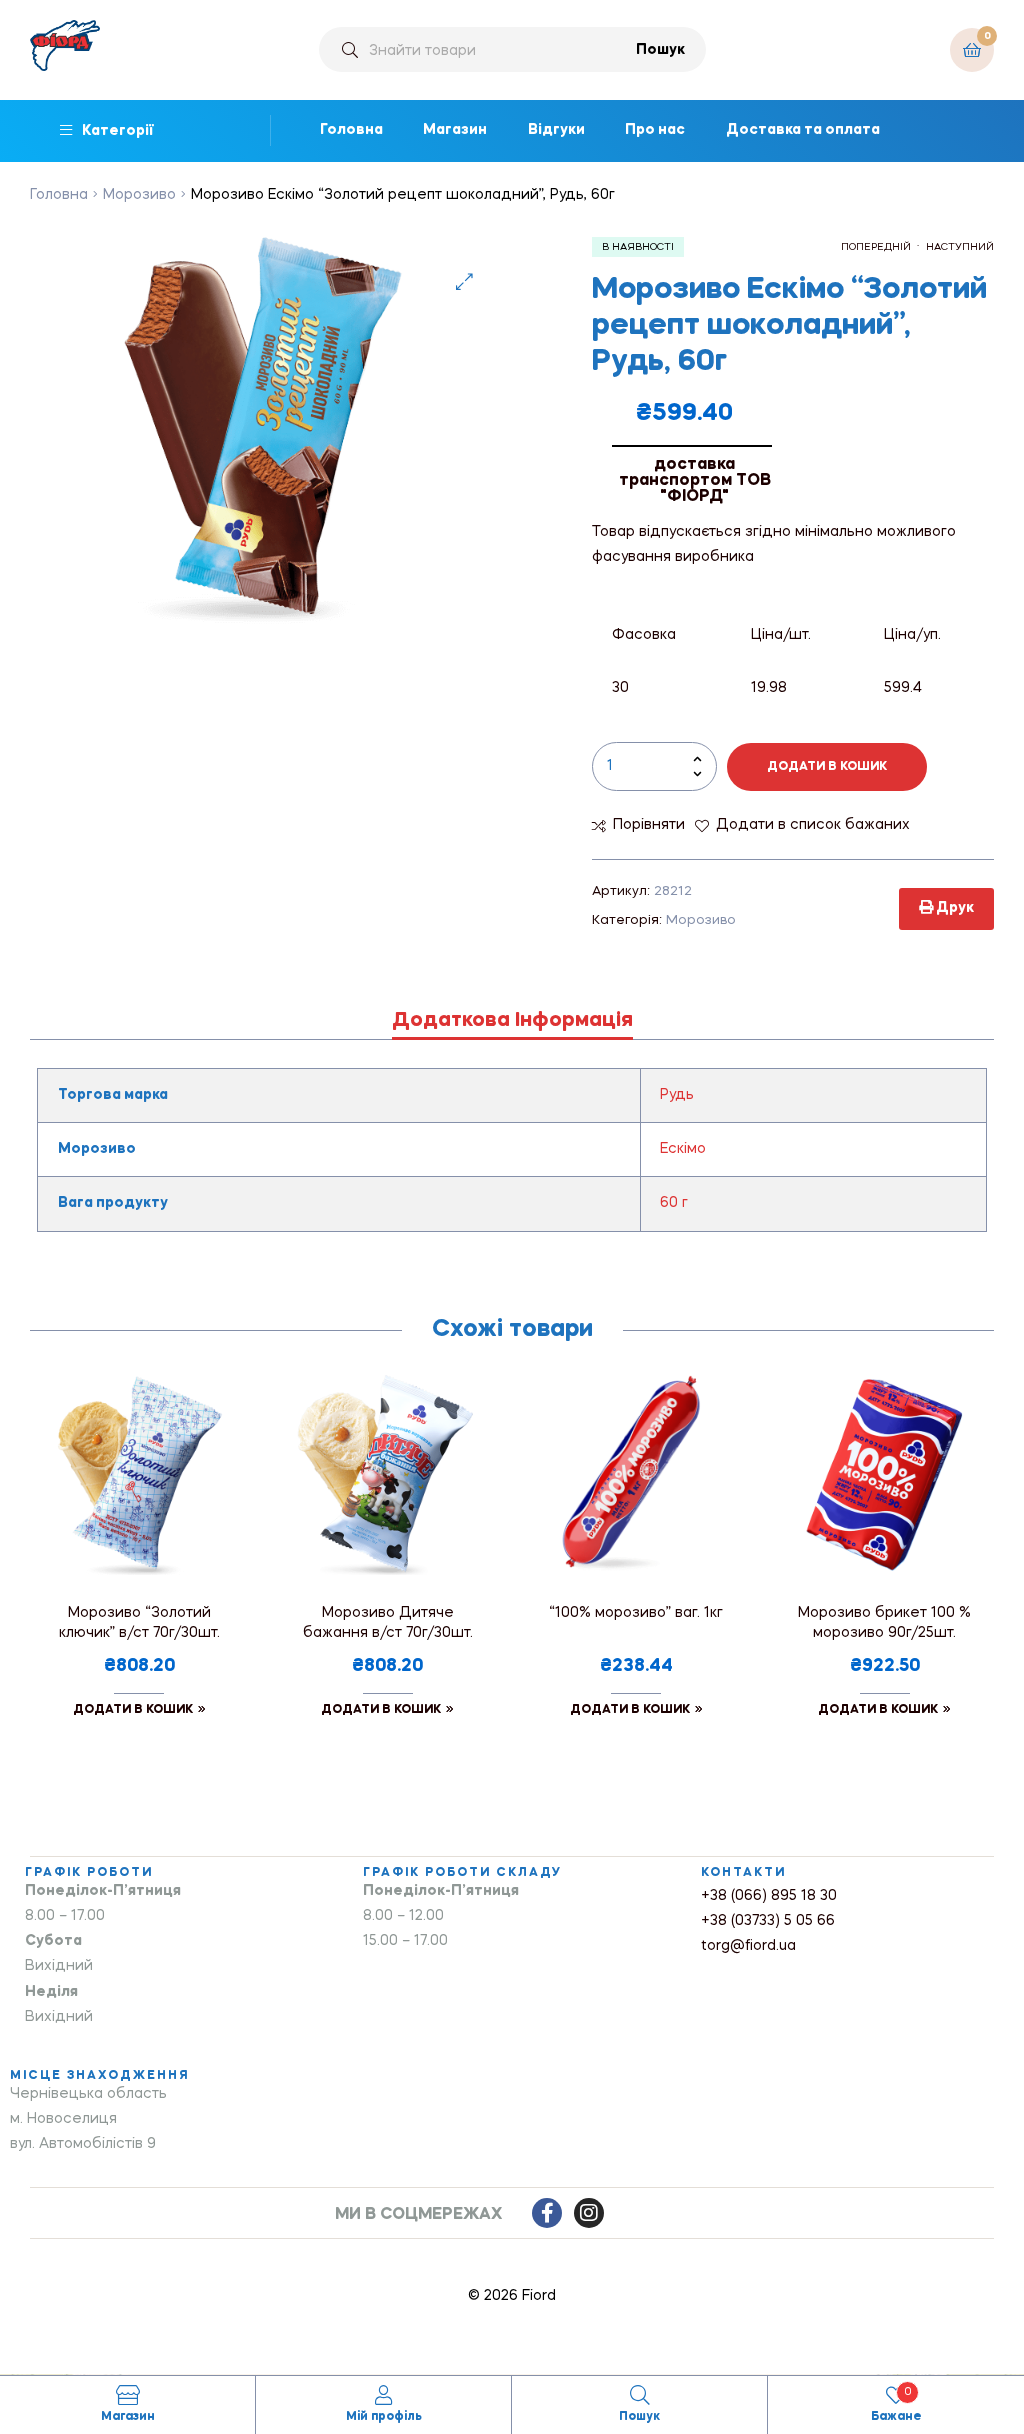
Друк (953, 908)
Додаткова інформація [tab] (512, 1021)
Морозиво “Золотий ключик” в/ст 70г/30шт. (139, 1623)
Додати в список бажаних (813, 825)
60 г (674, 1203)
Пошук (660, 50)
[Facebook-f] (547, 2213)
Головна (59, 195)
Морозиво (139, 195)
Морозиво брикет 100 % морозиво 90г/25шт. (884, 1623)
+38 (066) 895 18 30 (769, 1896)
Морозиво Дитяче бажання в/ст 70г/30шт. (388, 1623)
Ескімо (683, 1149)
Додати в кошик (827, 767)
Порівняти (649, 825)
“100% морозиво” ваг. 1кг (636, 1613)
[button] (464, 281)
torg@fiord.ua (748, 1946)
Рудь (677, 1095)
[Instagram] (589, 2213)
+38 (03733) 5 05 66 (768, 1921)
